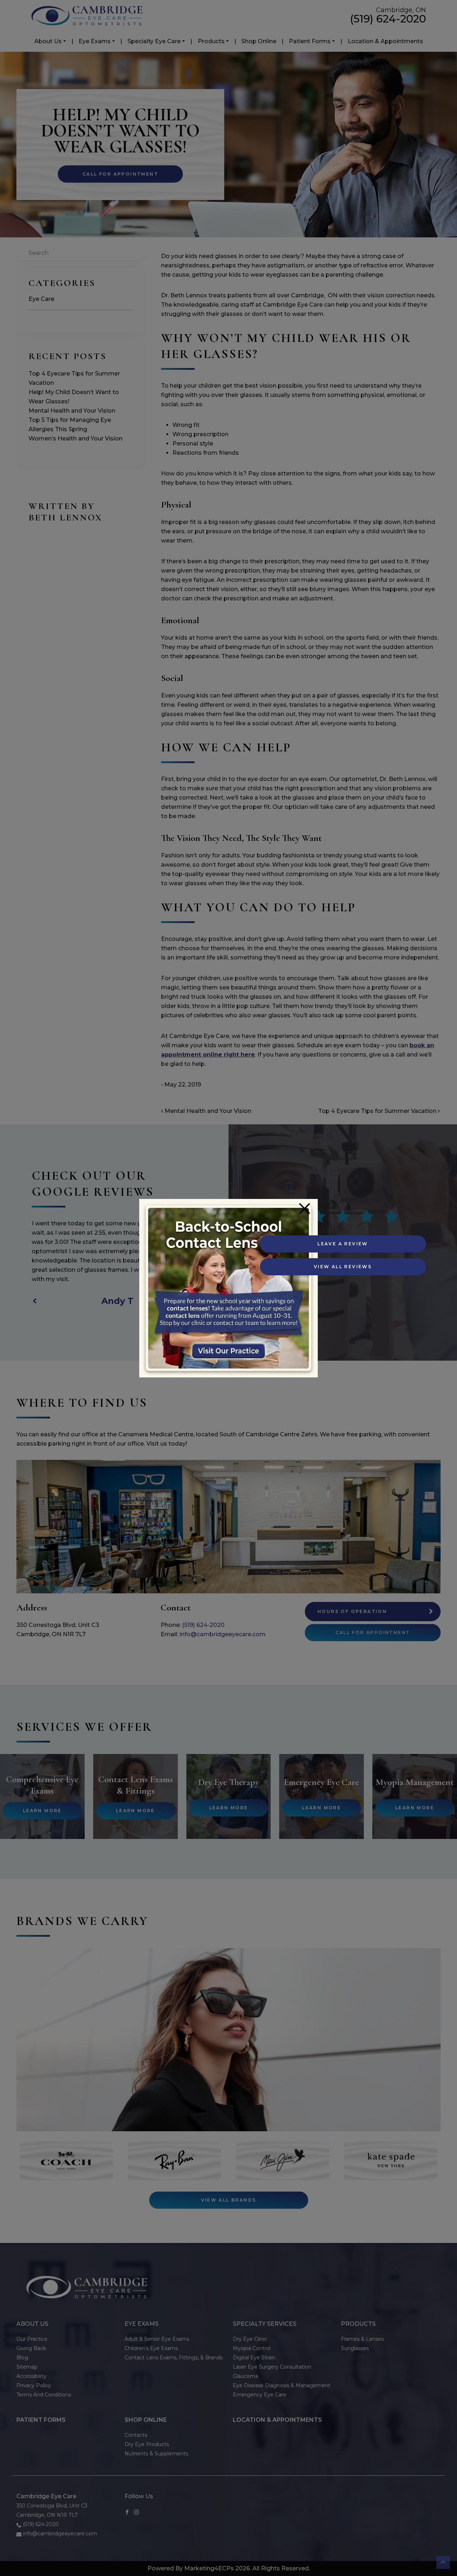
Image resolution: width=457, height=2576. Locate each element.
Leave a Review (343, 1244)
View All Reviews (343, 1267)
